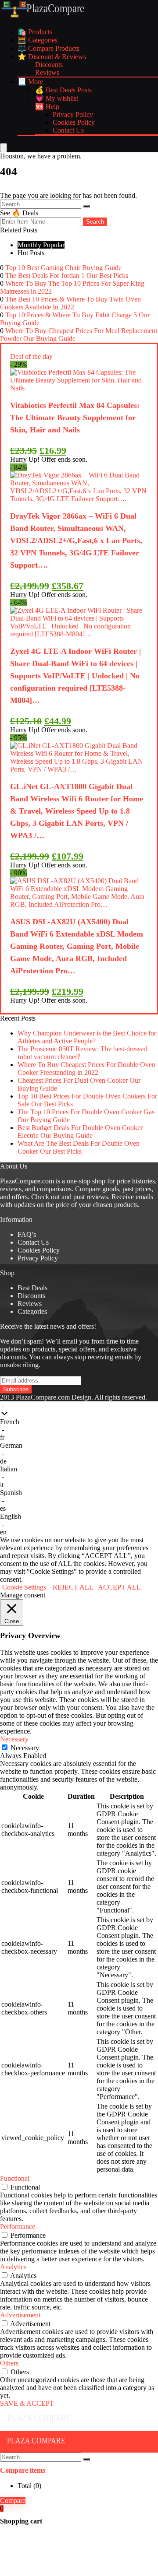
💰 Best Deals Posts (63, 90)
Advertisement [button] (20, 2315)
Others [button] (9, 2363)
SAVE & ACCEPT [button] (27, 2403)
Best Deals (32, 1288)
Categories (32, 1311)
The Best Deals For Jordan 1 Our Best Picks (67, 275)
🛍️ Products (35, 32)
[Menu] (4, 148)
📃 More (30, 82)
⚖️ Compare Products (48, 48)
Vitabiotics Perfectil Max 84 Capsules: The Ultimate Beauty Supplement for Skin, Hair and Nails (75, 418)
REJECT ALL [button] (73, 1587)
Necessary (25, 1748)
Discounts (49, 65)
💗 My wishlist (57, 98)
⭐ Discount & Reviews (52, 57)
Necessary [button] (14, 1739)
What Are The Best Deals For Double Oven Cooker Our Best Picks (79, 1147)
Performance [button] (18, 2227)
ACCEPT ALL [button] (119, 1587)
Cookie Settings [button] (24, 1587)
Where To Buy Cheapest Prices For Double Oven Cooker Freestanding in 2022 (86, 1069)
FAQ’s (27, 1234)
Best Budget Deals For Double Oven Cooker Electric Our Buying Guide (80, 1132)
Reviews (47, 72)
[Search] (86, 206)
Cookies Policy (74, 122)
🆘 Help (47, 107)
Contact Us (68, 130)
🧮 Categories (38, 40)
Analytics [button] (13, 2267)
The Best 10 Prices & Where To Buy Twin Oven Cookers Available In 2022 (70, 303)
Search (95, 222)
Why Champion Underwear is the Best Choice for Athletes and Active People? (87, 1037)
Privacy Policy (73, 114)
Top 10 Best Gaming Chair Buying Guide (63, 268)
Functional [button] (15, 2178)
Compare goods (97, 1189)
